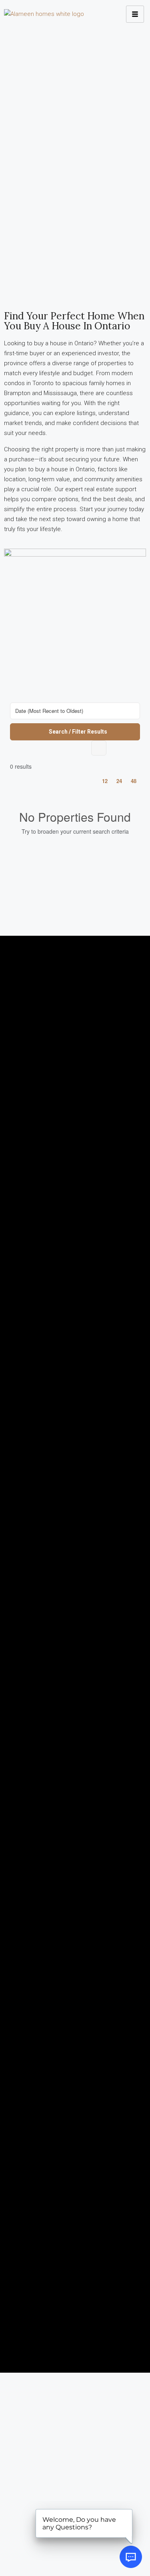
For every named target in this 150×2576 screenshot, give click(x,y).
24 (119, 781)
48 (134, 781)
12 (105, 781)
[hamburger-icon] (135, 14)
